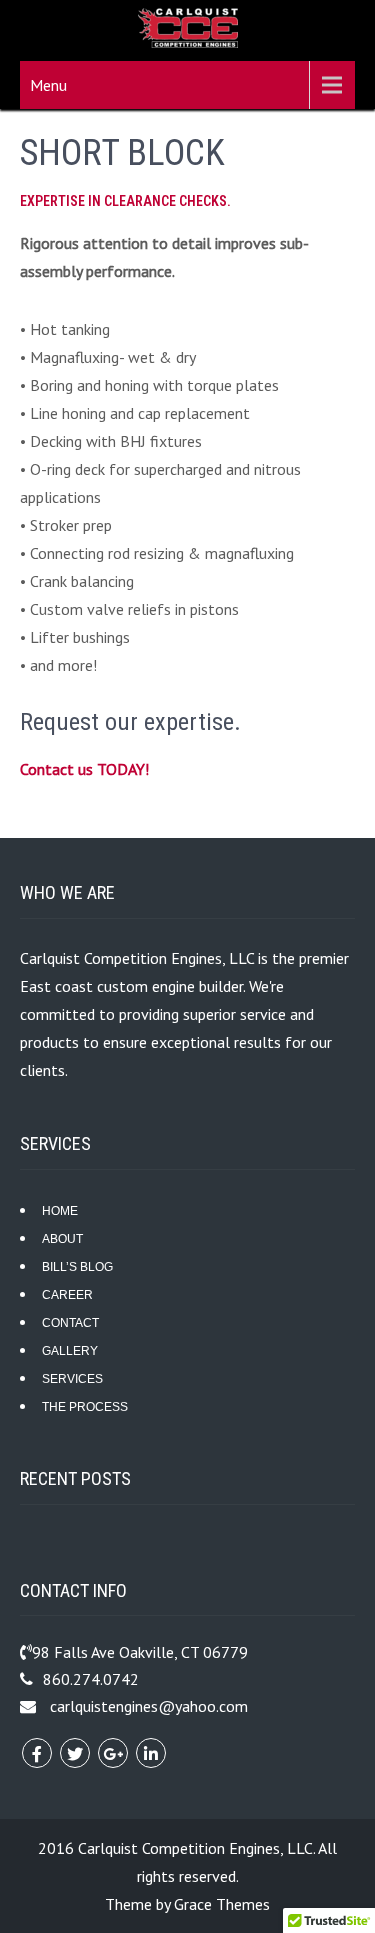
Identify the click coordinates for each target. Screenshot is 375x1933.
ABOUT (62, 1239)
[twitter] (75, 1753)
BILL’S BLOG (77, 1267)
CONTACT (70, 1323)
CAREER (67, 1295)
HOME (60, 1211)
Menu (48, 85)
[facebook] (37, 1753)
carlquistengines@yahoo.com (149, 1706)
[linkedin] (151, 1753)
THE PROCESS (85, 1407)
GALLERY (70, 1351)
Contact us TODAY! (84, 769)
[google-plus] (113, 1753)
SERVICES (72, 1379)
